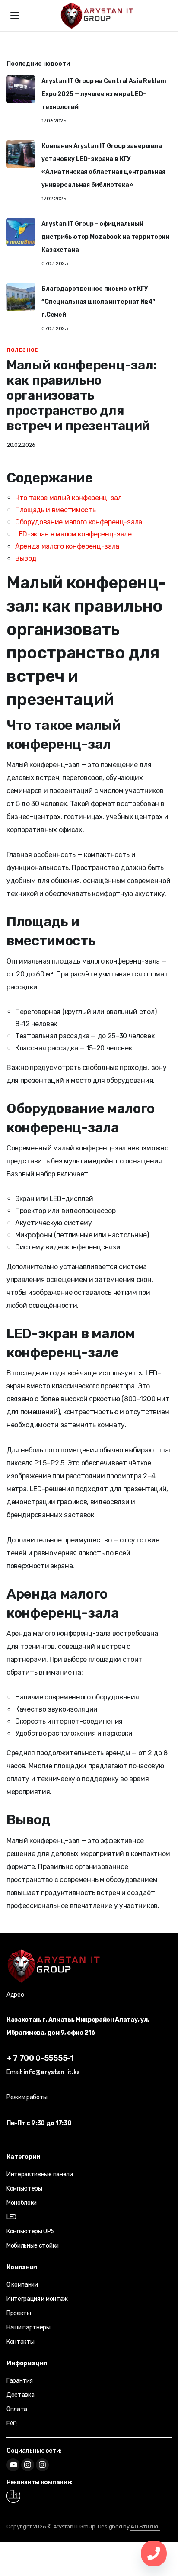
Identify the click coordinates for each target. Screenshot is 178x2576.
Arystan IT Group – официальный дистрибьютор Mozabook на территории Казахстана (105, 237)
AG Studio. (145, 2526)
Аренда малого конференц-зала (67, 546)
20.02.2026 (21, 445)
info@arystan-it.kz (52, 2072)
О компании (22, 2285)
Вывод (26, 558)
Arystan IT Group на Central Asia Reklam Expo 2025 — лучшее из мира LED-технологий (104, 94)
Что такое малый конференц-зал (68, 498)
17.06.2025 (54, 121)
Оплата (17, 2409)
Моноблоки (22, 2203)
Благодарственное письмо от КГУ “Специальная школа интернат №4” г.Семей (98, 302)
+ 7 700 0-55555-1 (40, 2058)
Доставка (20, 2395)
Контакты (20, 2342)
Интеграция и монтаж (37, 2299)
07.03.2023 (55, 263)
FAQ (12, 2423)
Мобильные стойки (33, 2246)
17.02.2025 (54, 199)
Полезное (22, 350)
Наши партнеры (29, 2327)
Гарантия (19, 2381)
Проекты (19, 2313)
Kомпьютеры (24, 2189)
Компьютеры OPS (31, 2231)
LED (11, 2217)
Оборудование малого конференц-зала (79, 522)
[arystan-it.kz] (97, 16)
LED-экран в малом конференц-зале (73, 534)
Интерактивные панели (40, 2174)
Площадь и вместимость (55, 510)
